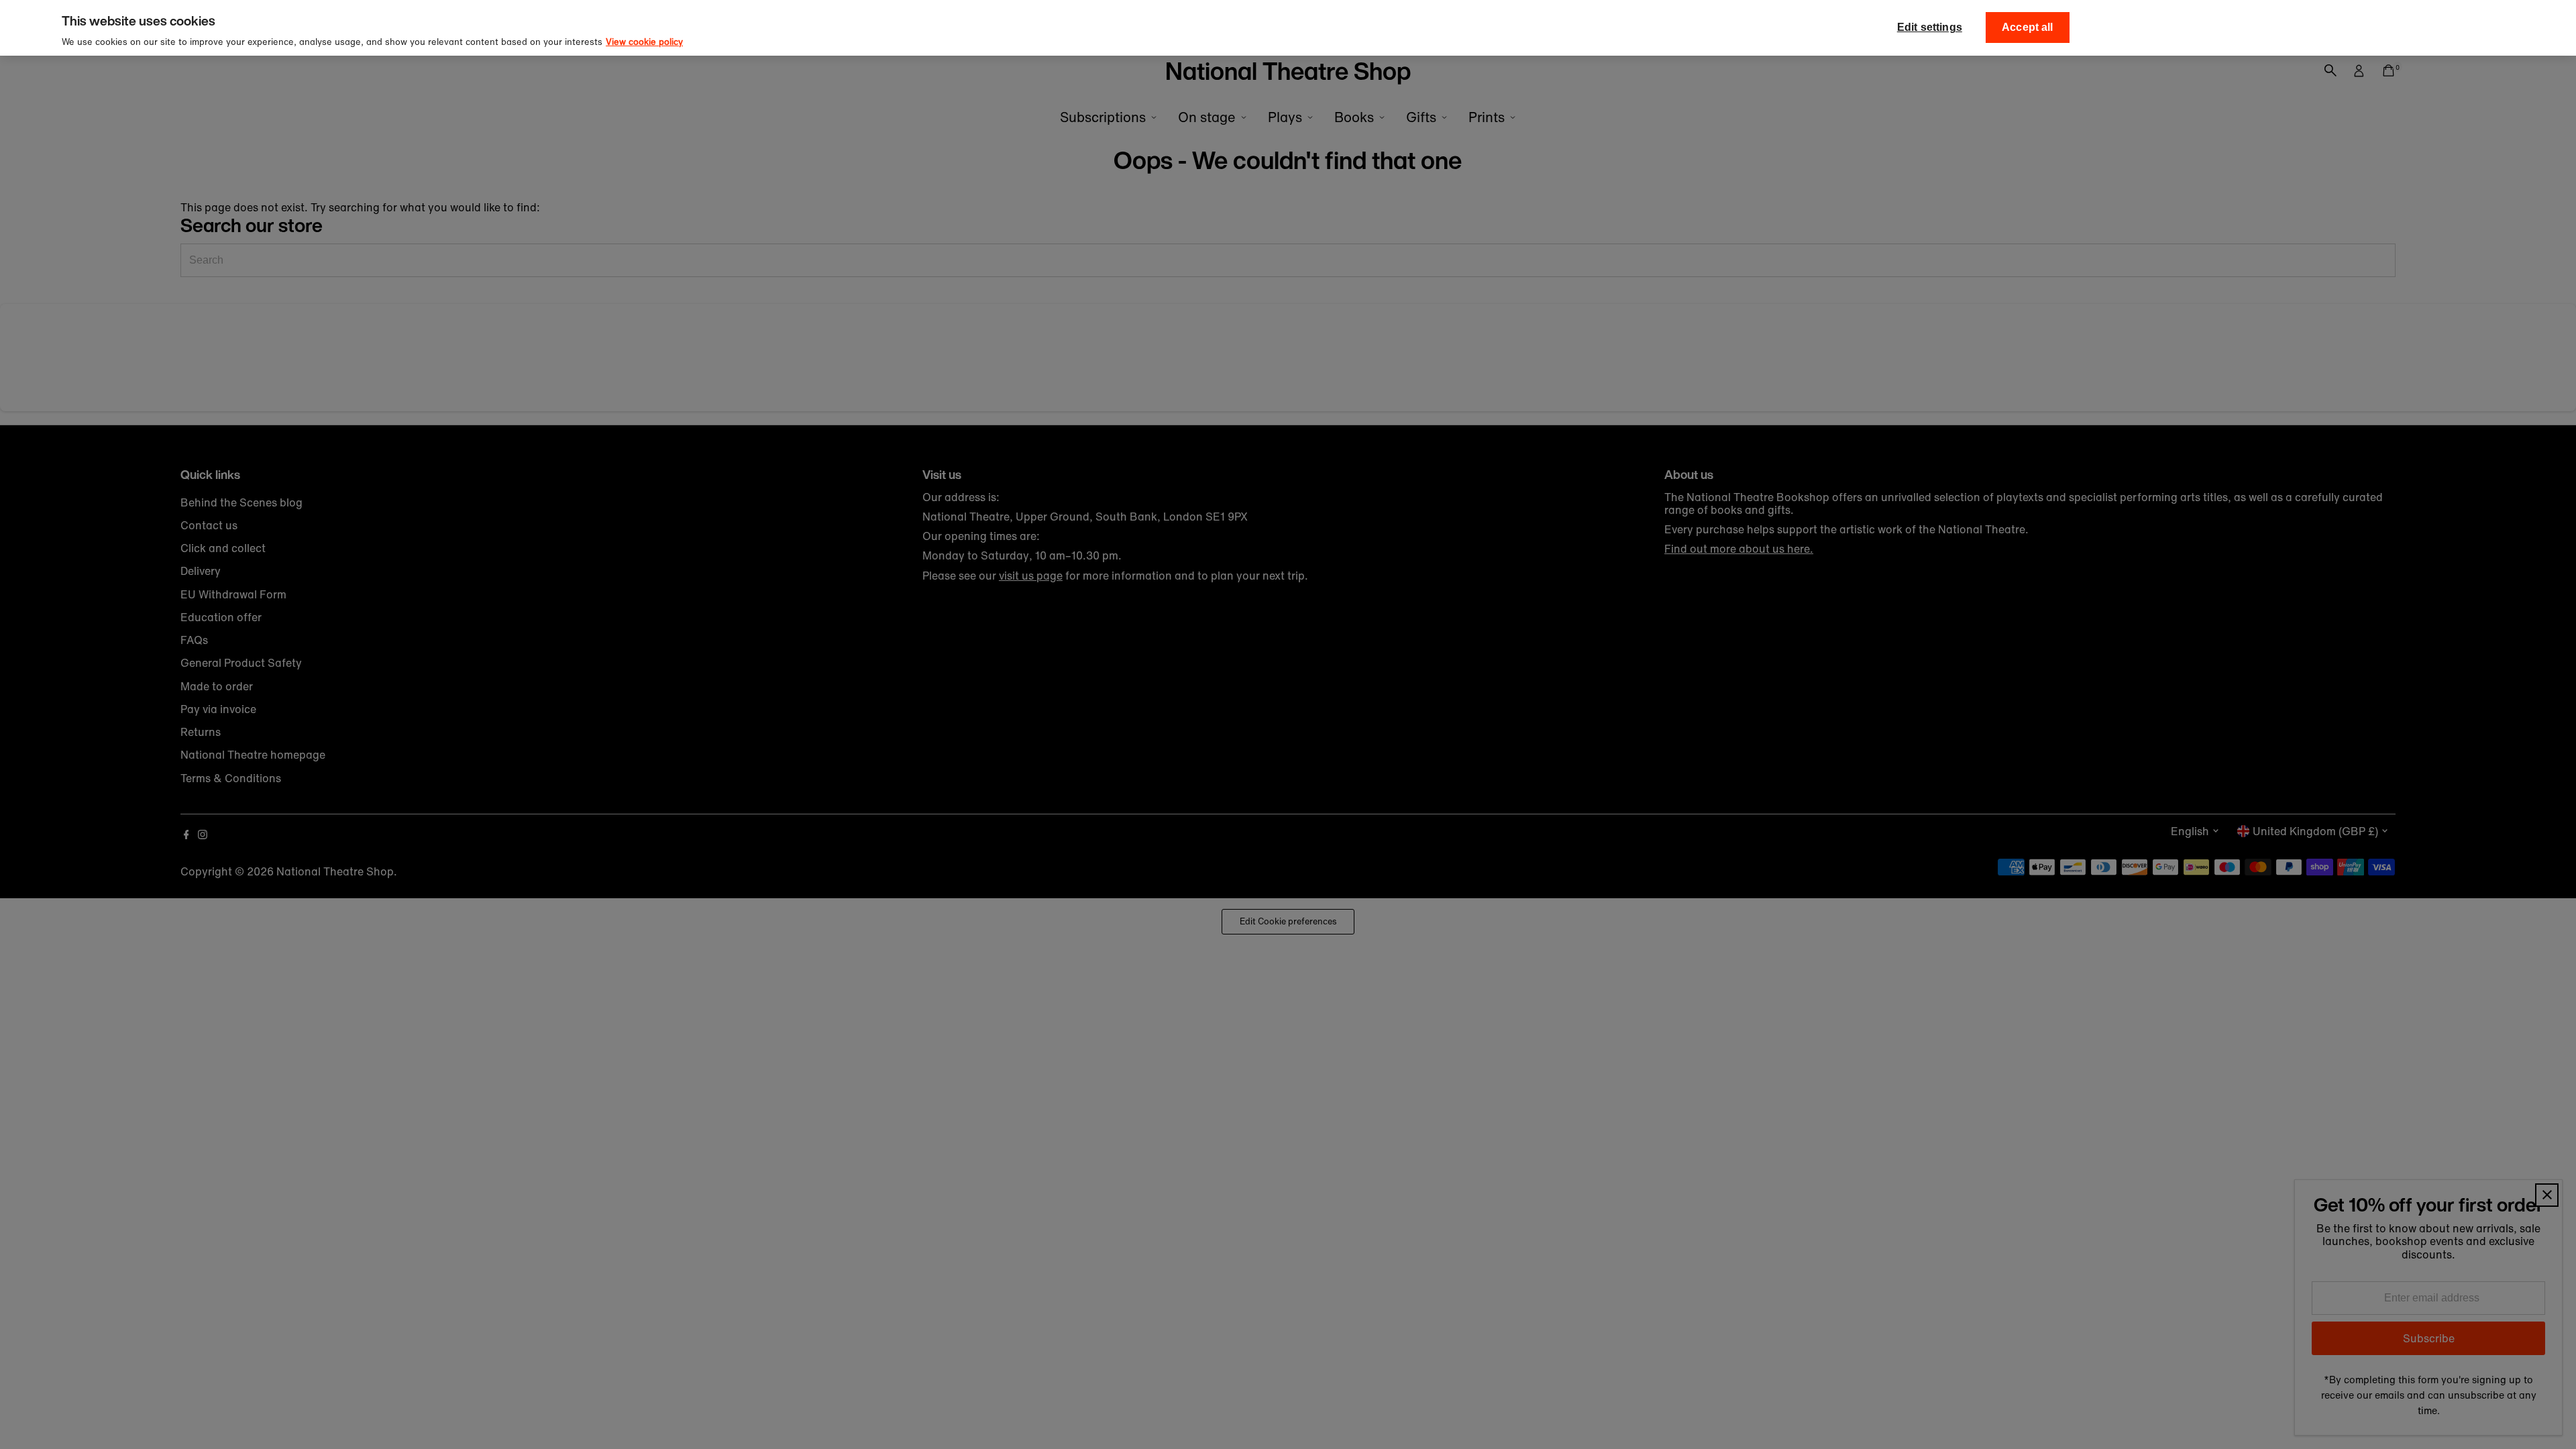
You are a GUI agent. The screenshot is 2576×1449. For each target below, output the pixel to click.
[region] (1288, 28)
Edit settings (1930, 27)
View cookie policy (644, 42)
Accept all (2028, 27)
